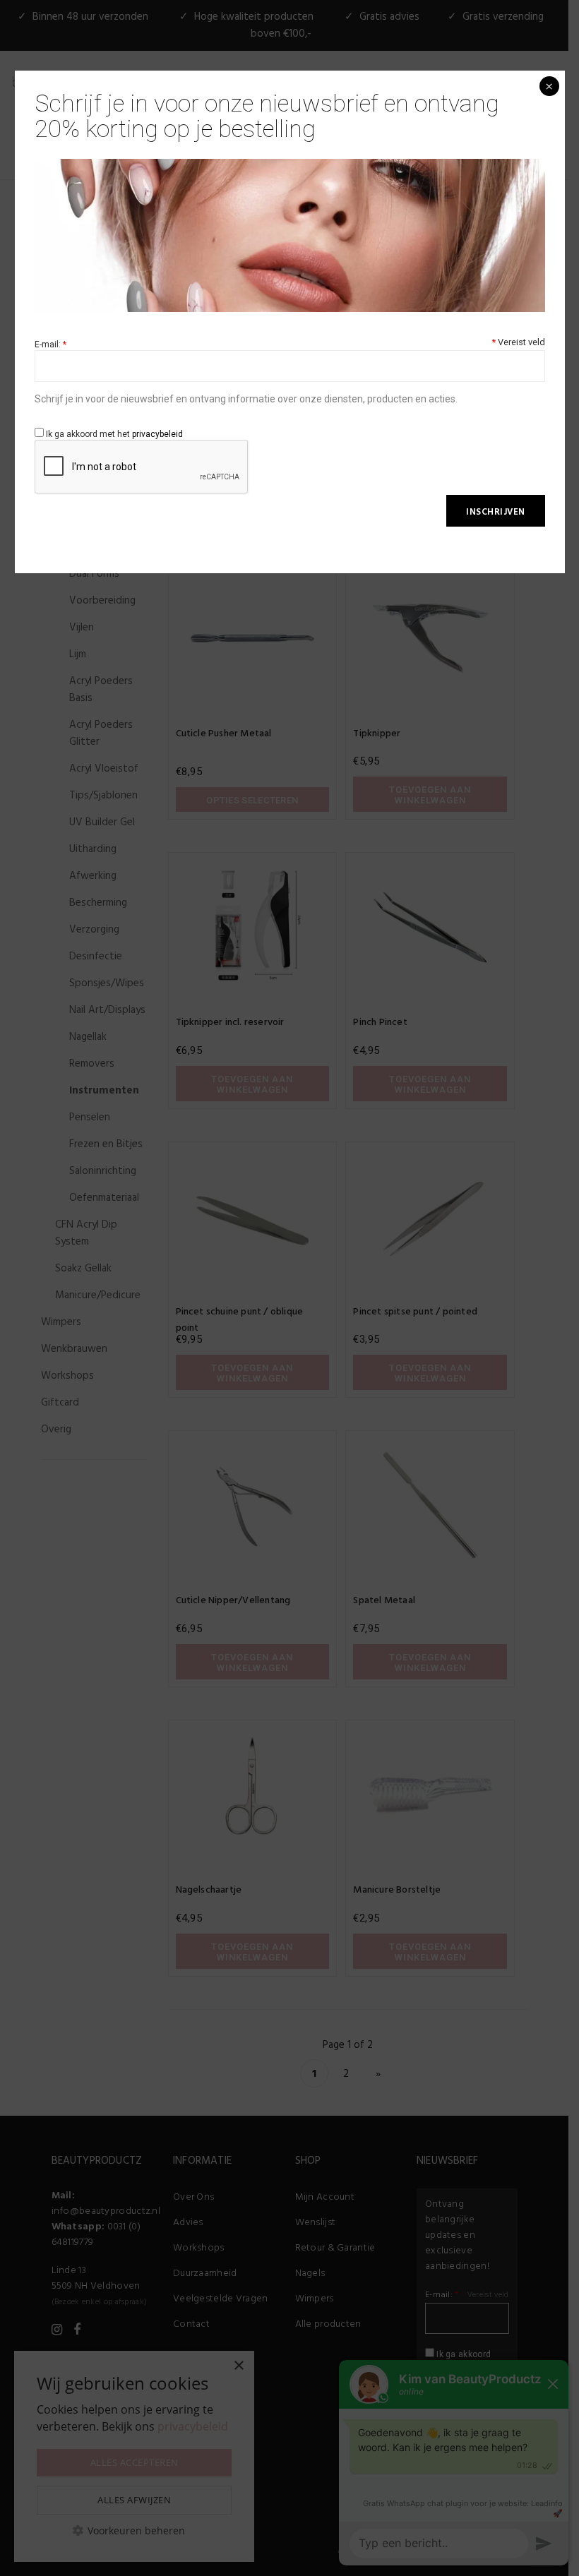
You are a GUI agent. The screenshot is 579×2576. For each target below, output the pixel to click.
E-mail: (50, 345)
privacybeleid (157, 434)
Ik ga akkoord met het (113, 434)
